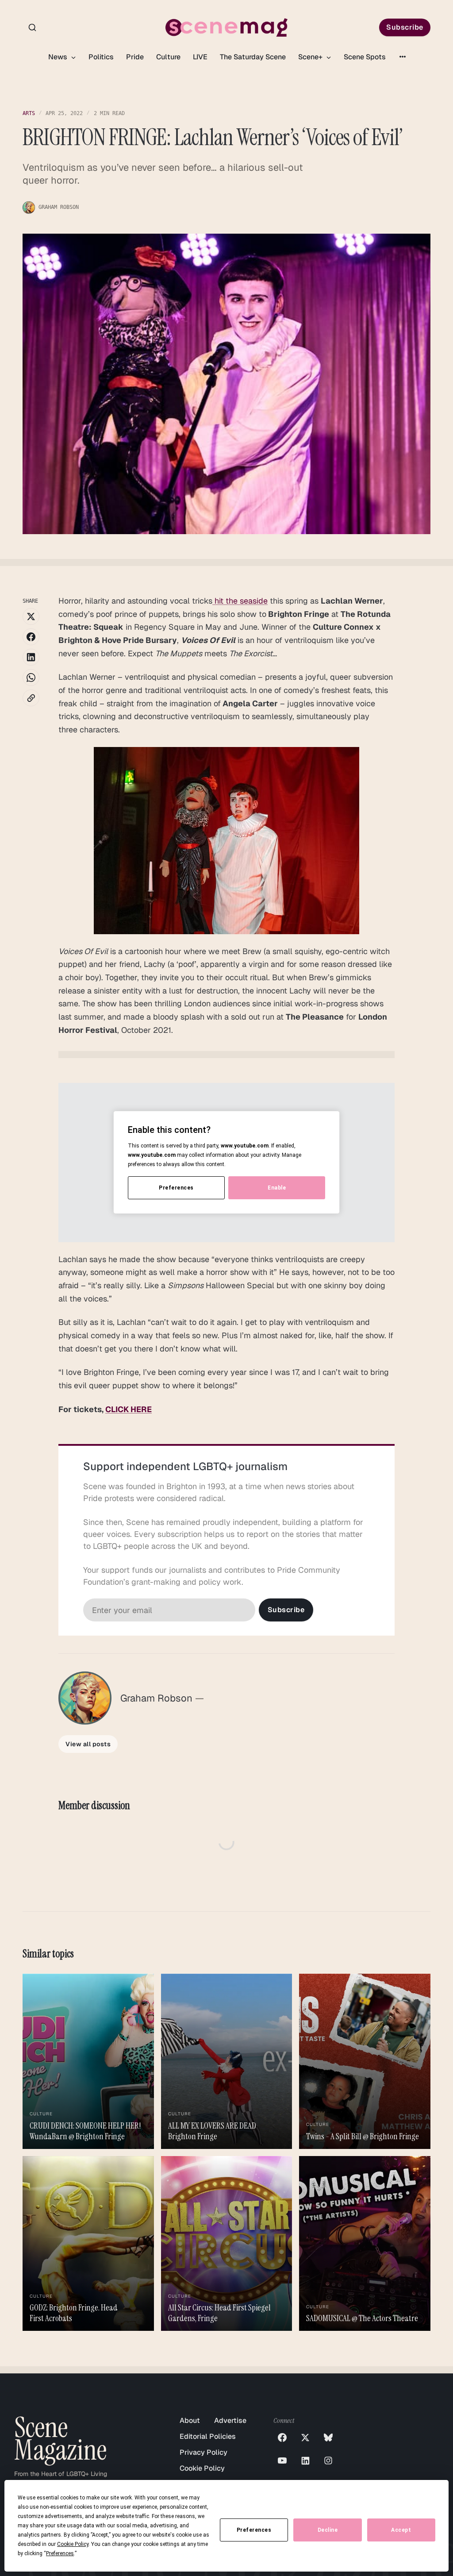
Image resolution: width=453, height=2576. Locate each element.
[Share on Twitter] (31, 616)
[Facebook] (282, 2437)
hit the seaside (240, 601)
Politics (101, 57)
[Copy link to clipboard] (31, 698)
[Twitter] (305, 2437)
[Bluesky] (328, 2437)
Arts (29, 113)
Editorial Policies (208, 2436)
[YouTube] (282, 2460)
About (190, 2420)
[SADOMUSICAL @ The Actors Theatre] (365, 2243)
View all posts (88, 1744)
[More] (403, 57)
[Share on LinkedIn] (31, 657)
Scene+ (311, 57)
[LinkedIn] (305, 2460)
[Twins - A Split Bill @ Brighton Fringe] (365, 2061)
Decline (328, 2530)
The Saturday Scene (253, 57)
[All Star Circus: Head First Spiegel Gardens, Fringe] (227, 2243)
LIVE (200, 57)
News (59, 57)
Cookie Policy (202, 2468)
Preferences (254, 2530)
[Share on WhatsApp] (31, 678)
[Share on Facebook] (31, 637)
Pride (135, 57)
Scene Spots (365, 57)
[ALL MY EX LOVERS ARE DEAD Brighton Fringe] (227, 2061)
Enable (277, 1188)
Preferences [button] (60, 2553)
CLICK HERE (129, 1409)
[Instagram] (328, 2460)
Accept (401, 2530)
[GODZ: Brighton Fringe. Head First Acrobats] (88, 2243)
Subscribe (405, 27)
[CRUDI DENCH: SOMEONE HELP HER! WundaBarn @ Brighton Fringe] (88, 2061)
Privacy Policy (203, 2452)
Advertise (230, 2420)
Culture (168, 57)
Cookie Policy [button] (73, 2544)
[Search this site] (32, 27)
